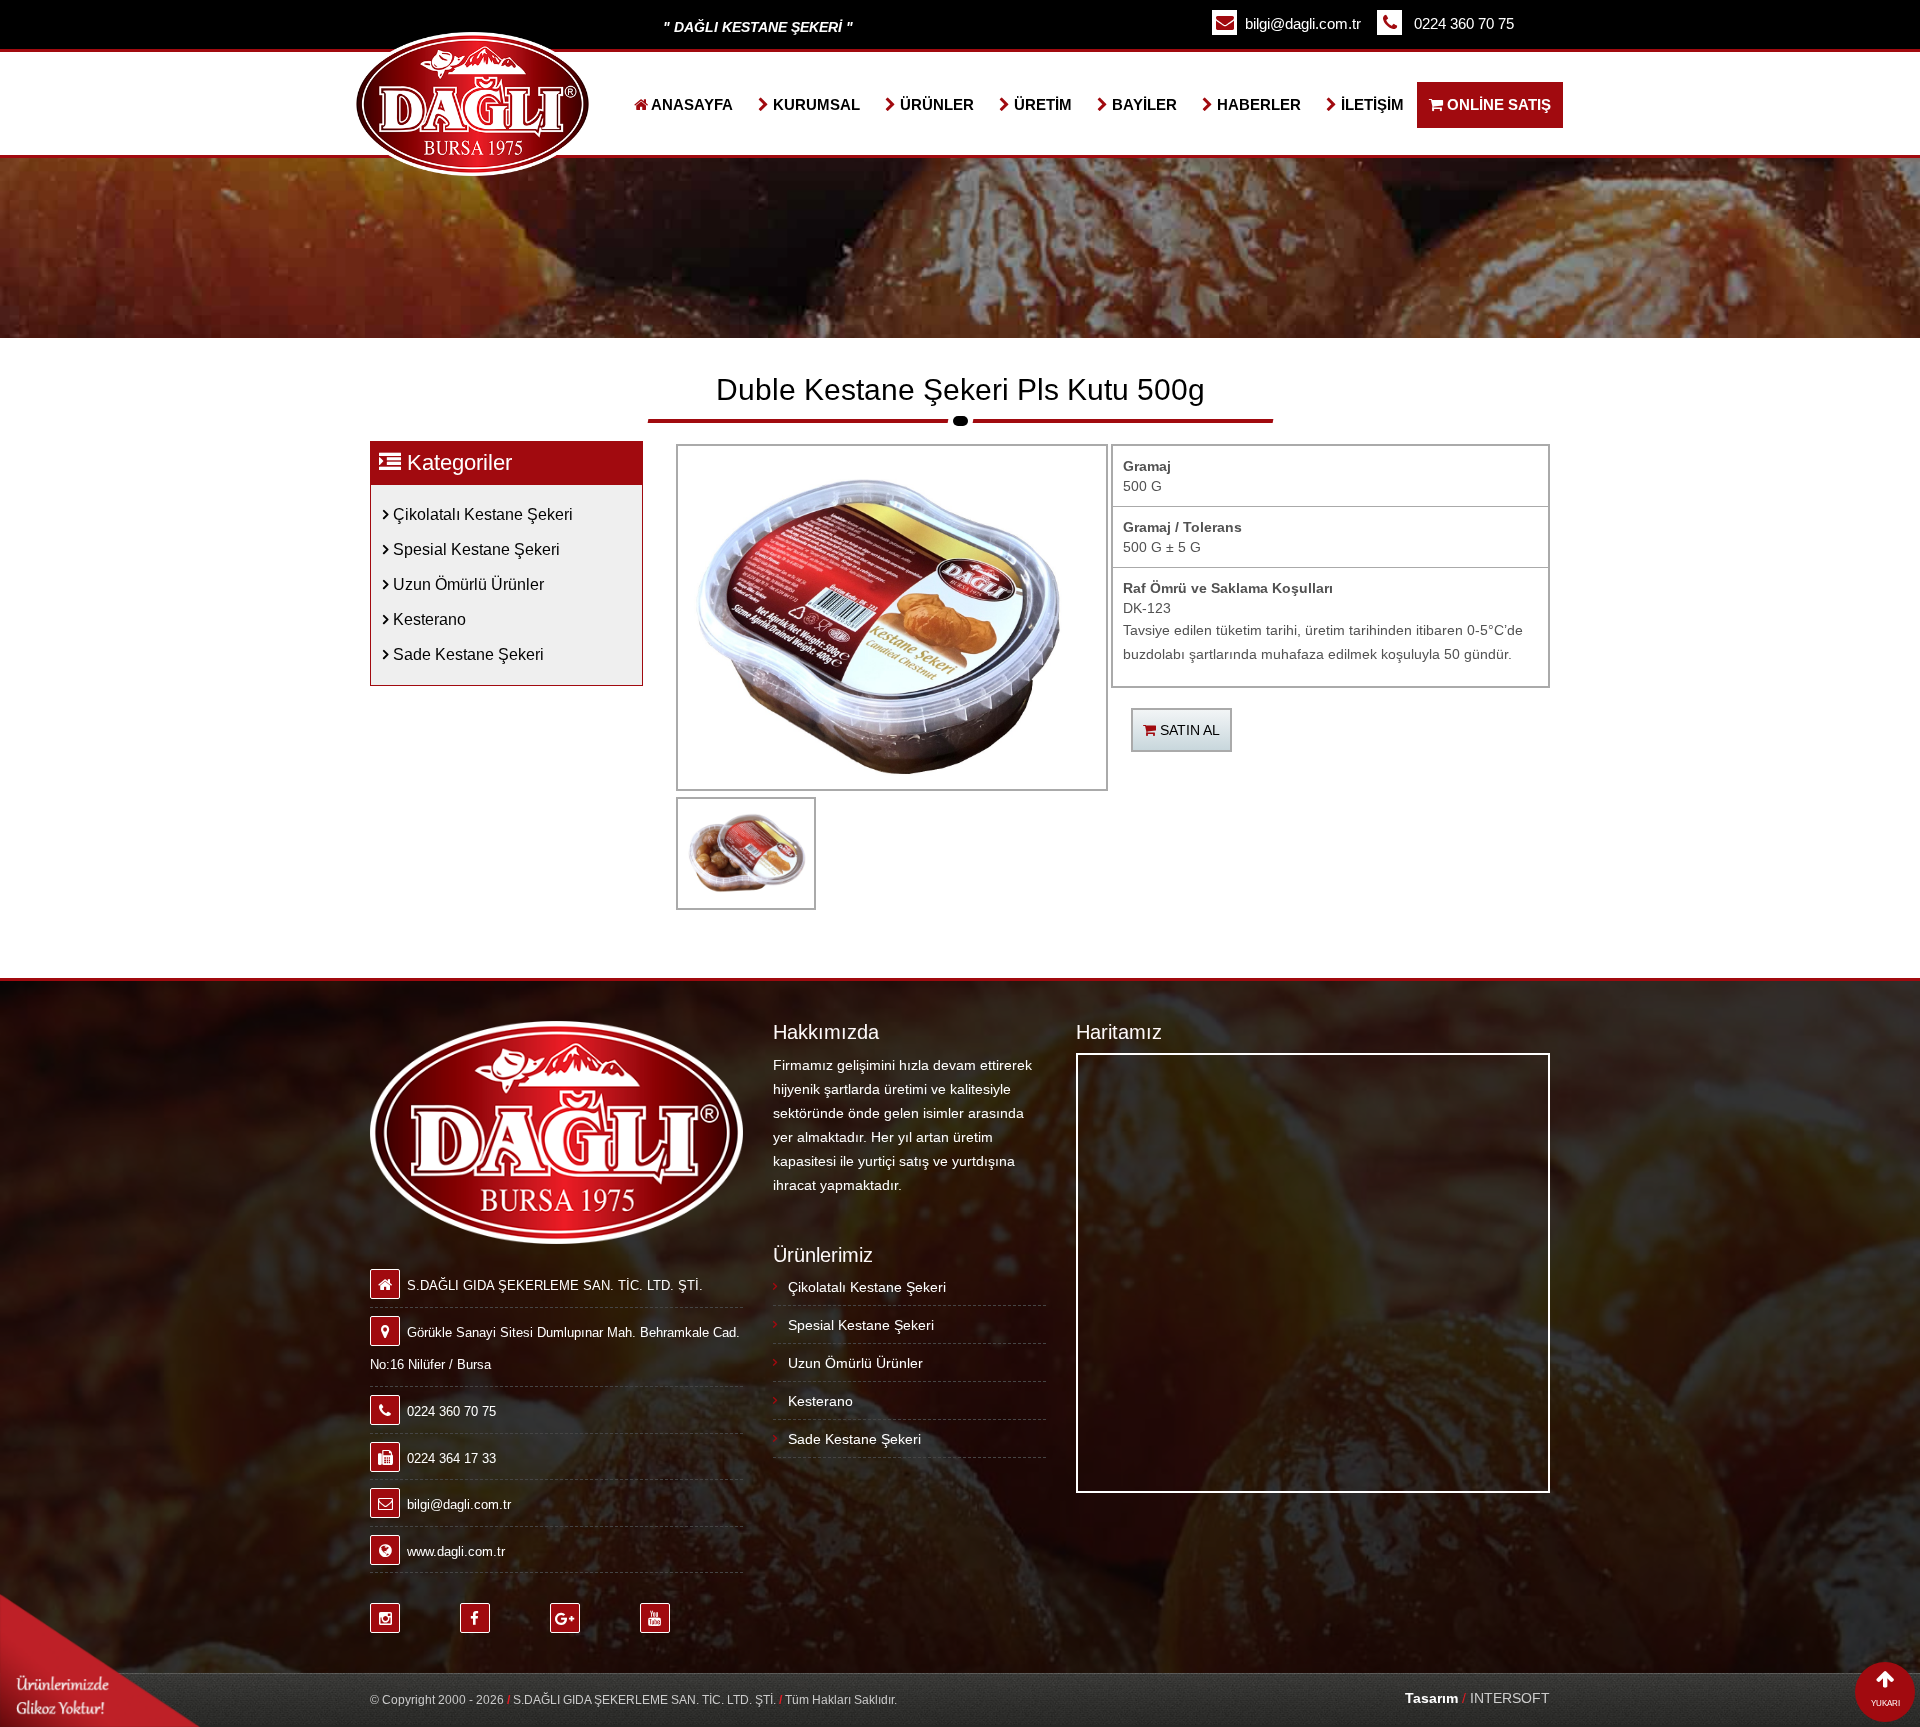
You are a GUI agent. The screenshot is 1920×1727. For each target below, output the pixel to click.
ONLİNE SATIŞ (1497, 104)
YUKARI (1885, 1703)
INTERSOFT (1477, 1698)
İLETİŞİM (1370, 104)
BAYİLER (1142, 104)
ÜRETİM (1041, 104)
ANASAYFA (690, 104)
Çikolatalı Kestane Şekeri (481, 514)
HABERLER (1257, 104)
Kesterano (427, 619)
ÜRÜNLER (935, 104)
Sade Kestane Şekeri (466, 654)
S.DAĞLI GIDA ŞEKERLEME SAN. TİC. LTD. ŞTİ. (644, 1700)
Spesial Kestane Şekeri (474, 549)
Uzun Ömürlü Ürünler (466, 584)
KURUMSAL (814, 104)
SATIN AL (1188, 730)
